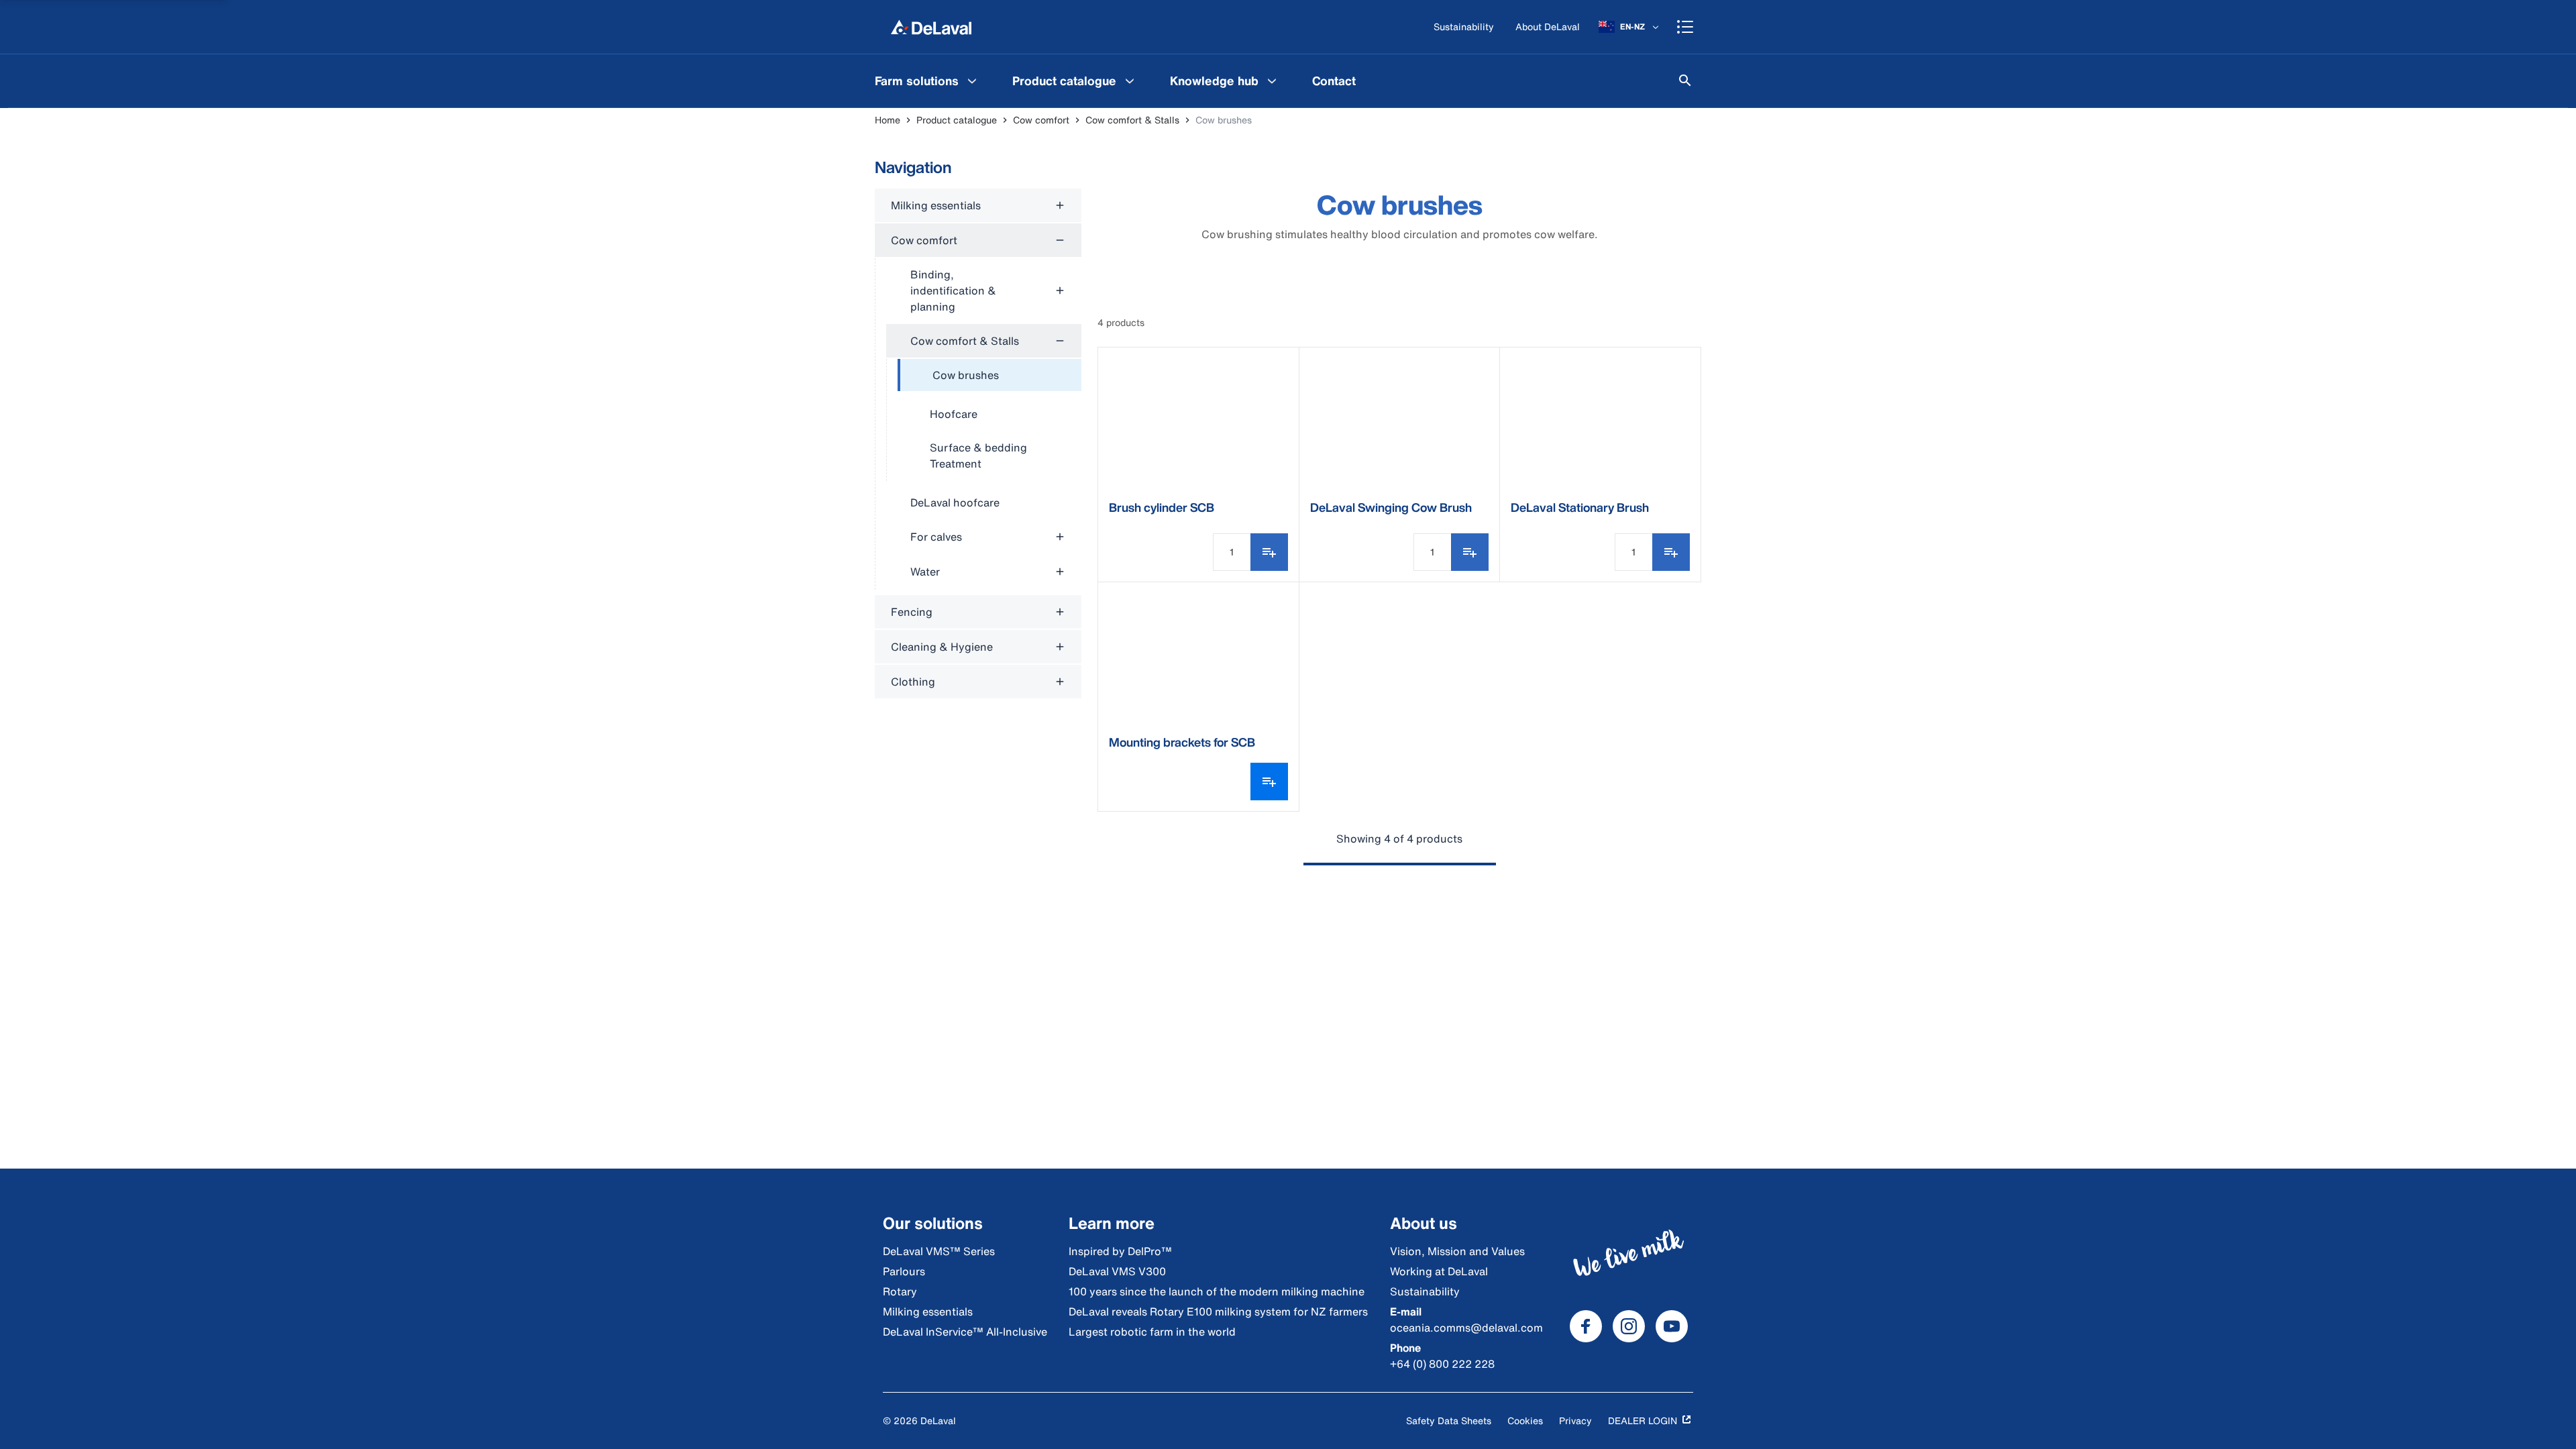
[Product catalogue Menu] (1130, 80)
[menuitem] (927, 80)
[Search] (1685, 80)
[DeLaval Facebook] (1586, 1326)
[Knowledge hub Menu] (1272, 80)
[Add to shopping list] (1269, 552)
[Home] (931, 27)
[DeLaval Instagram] (1629, 1326)
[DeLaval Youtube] (1672, 1326)
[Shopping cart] (1685, 27)
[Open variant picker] (1269, 782)
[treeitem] (989, 376)
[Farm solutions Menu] (972, 80)
